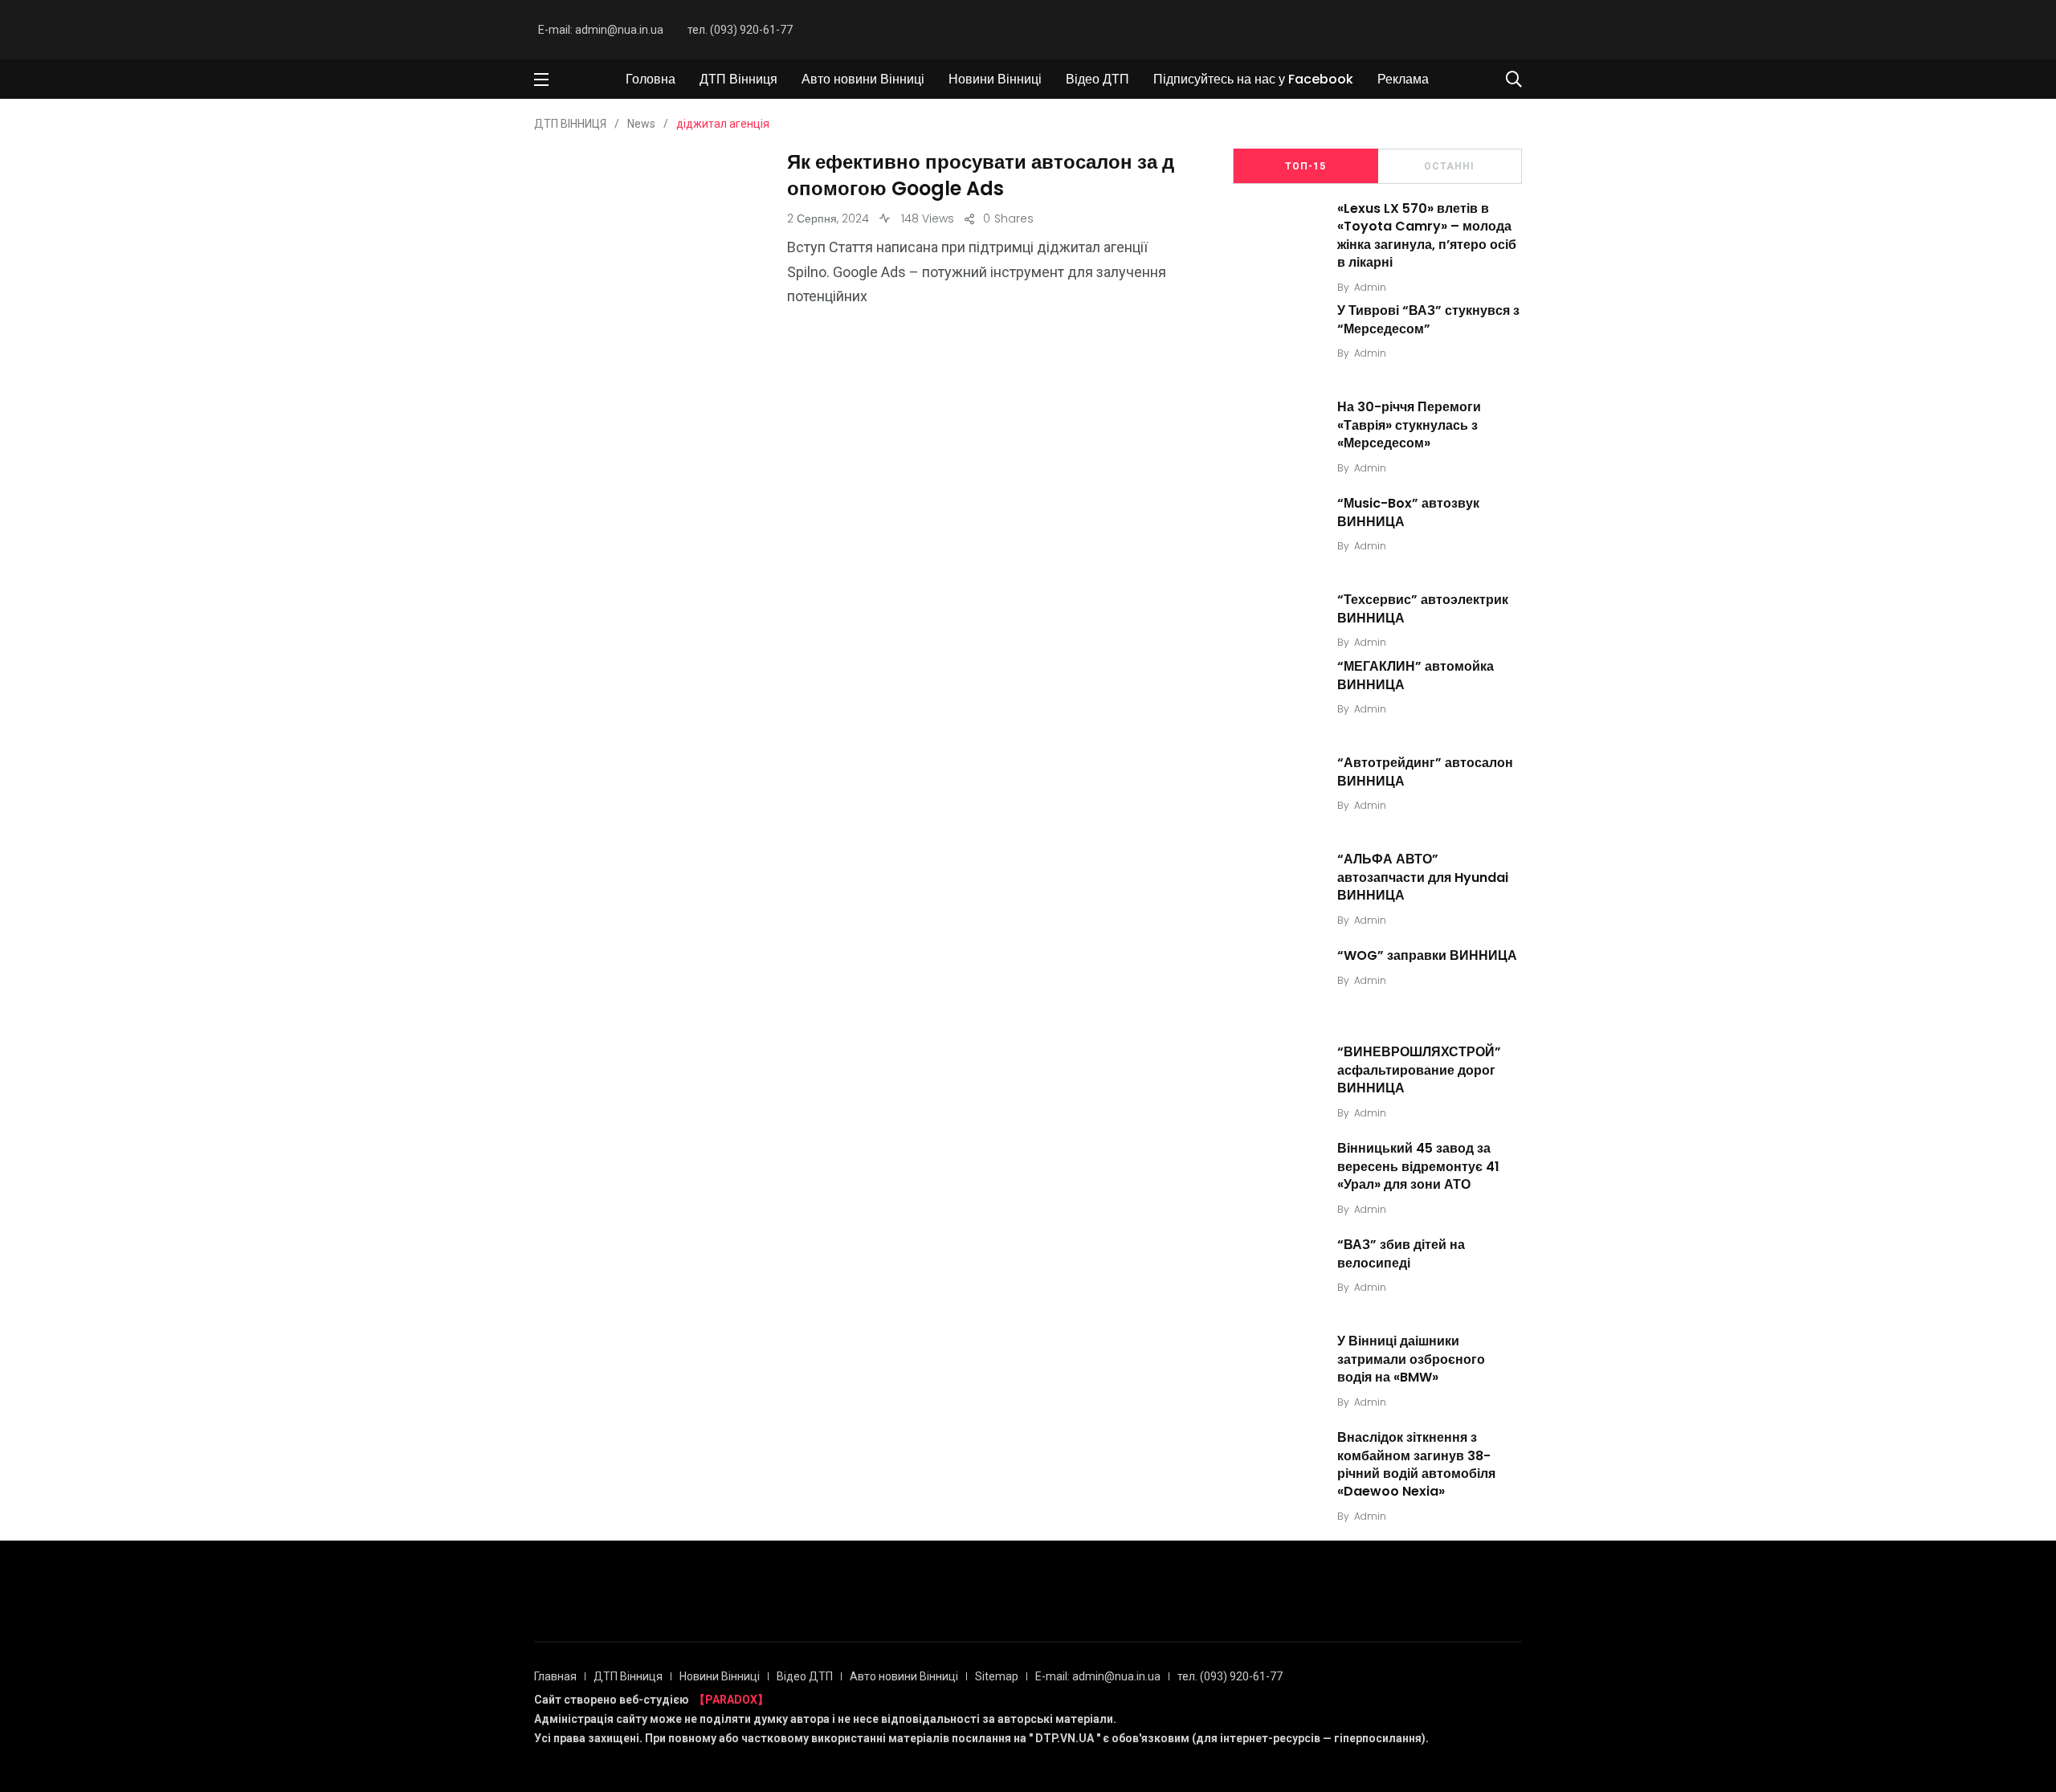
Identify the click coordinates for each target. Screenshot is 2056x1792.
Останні (1449, 166)
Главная (555, 1676)
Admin (1370, 287)
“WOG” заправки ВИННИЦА (1427, 955)
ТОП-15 (1305, 166)
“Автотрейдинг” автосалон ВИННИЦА (1425, 771)
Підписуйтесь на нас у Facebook (1253, 79)
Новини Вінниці (995, 79)
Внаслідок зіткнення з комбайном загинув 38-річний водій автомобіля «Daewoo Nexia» (1416, 1464)
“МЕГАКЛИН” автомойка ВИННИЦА (1416, 675)
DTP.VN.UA (1065, 1738)
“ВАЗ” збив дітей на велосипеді (1401, 1253)
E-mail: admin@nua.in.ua (601, 30)
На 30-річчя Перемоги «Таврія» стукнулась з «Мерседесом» (1409, 425)
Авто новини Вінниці (863, 79)
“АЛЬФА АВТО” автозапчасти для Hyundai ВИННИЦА (1423, 877)
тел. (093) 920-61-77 (740, 30)
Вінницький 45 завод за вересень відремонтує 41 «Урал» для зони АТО (1418, 1166)
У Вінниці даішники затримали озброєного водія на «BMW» (1411, 1359)
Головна (651, 79)
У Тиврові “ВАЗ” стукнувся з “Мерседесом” (1428, 320)
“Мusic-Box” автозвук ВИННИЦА (1408, 513)
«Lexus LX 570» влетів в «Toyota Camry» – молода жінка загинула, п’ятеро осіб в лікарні (1427, 235)
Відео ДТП (1097, 79)
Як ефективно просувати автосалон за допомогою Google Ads (981, 176)
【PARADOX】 (731, 1700)
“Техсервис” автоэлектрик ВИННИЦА (1423, 609)
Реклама (1403, 79)
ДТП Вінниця (738, 79)
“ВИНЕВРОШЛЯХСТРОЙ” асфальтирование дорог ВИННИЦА (1419, 1070)
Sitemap (997, 1676)
